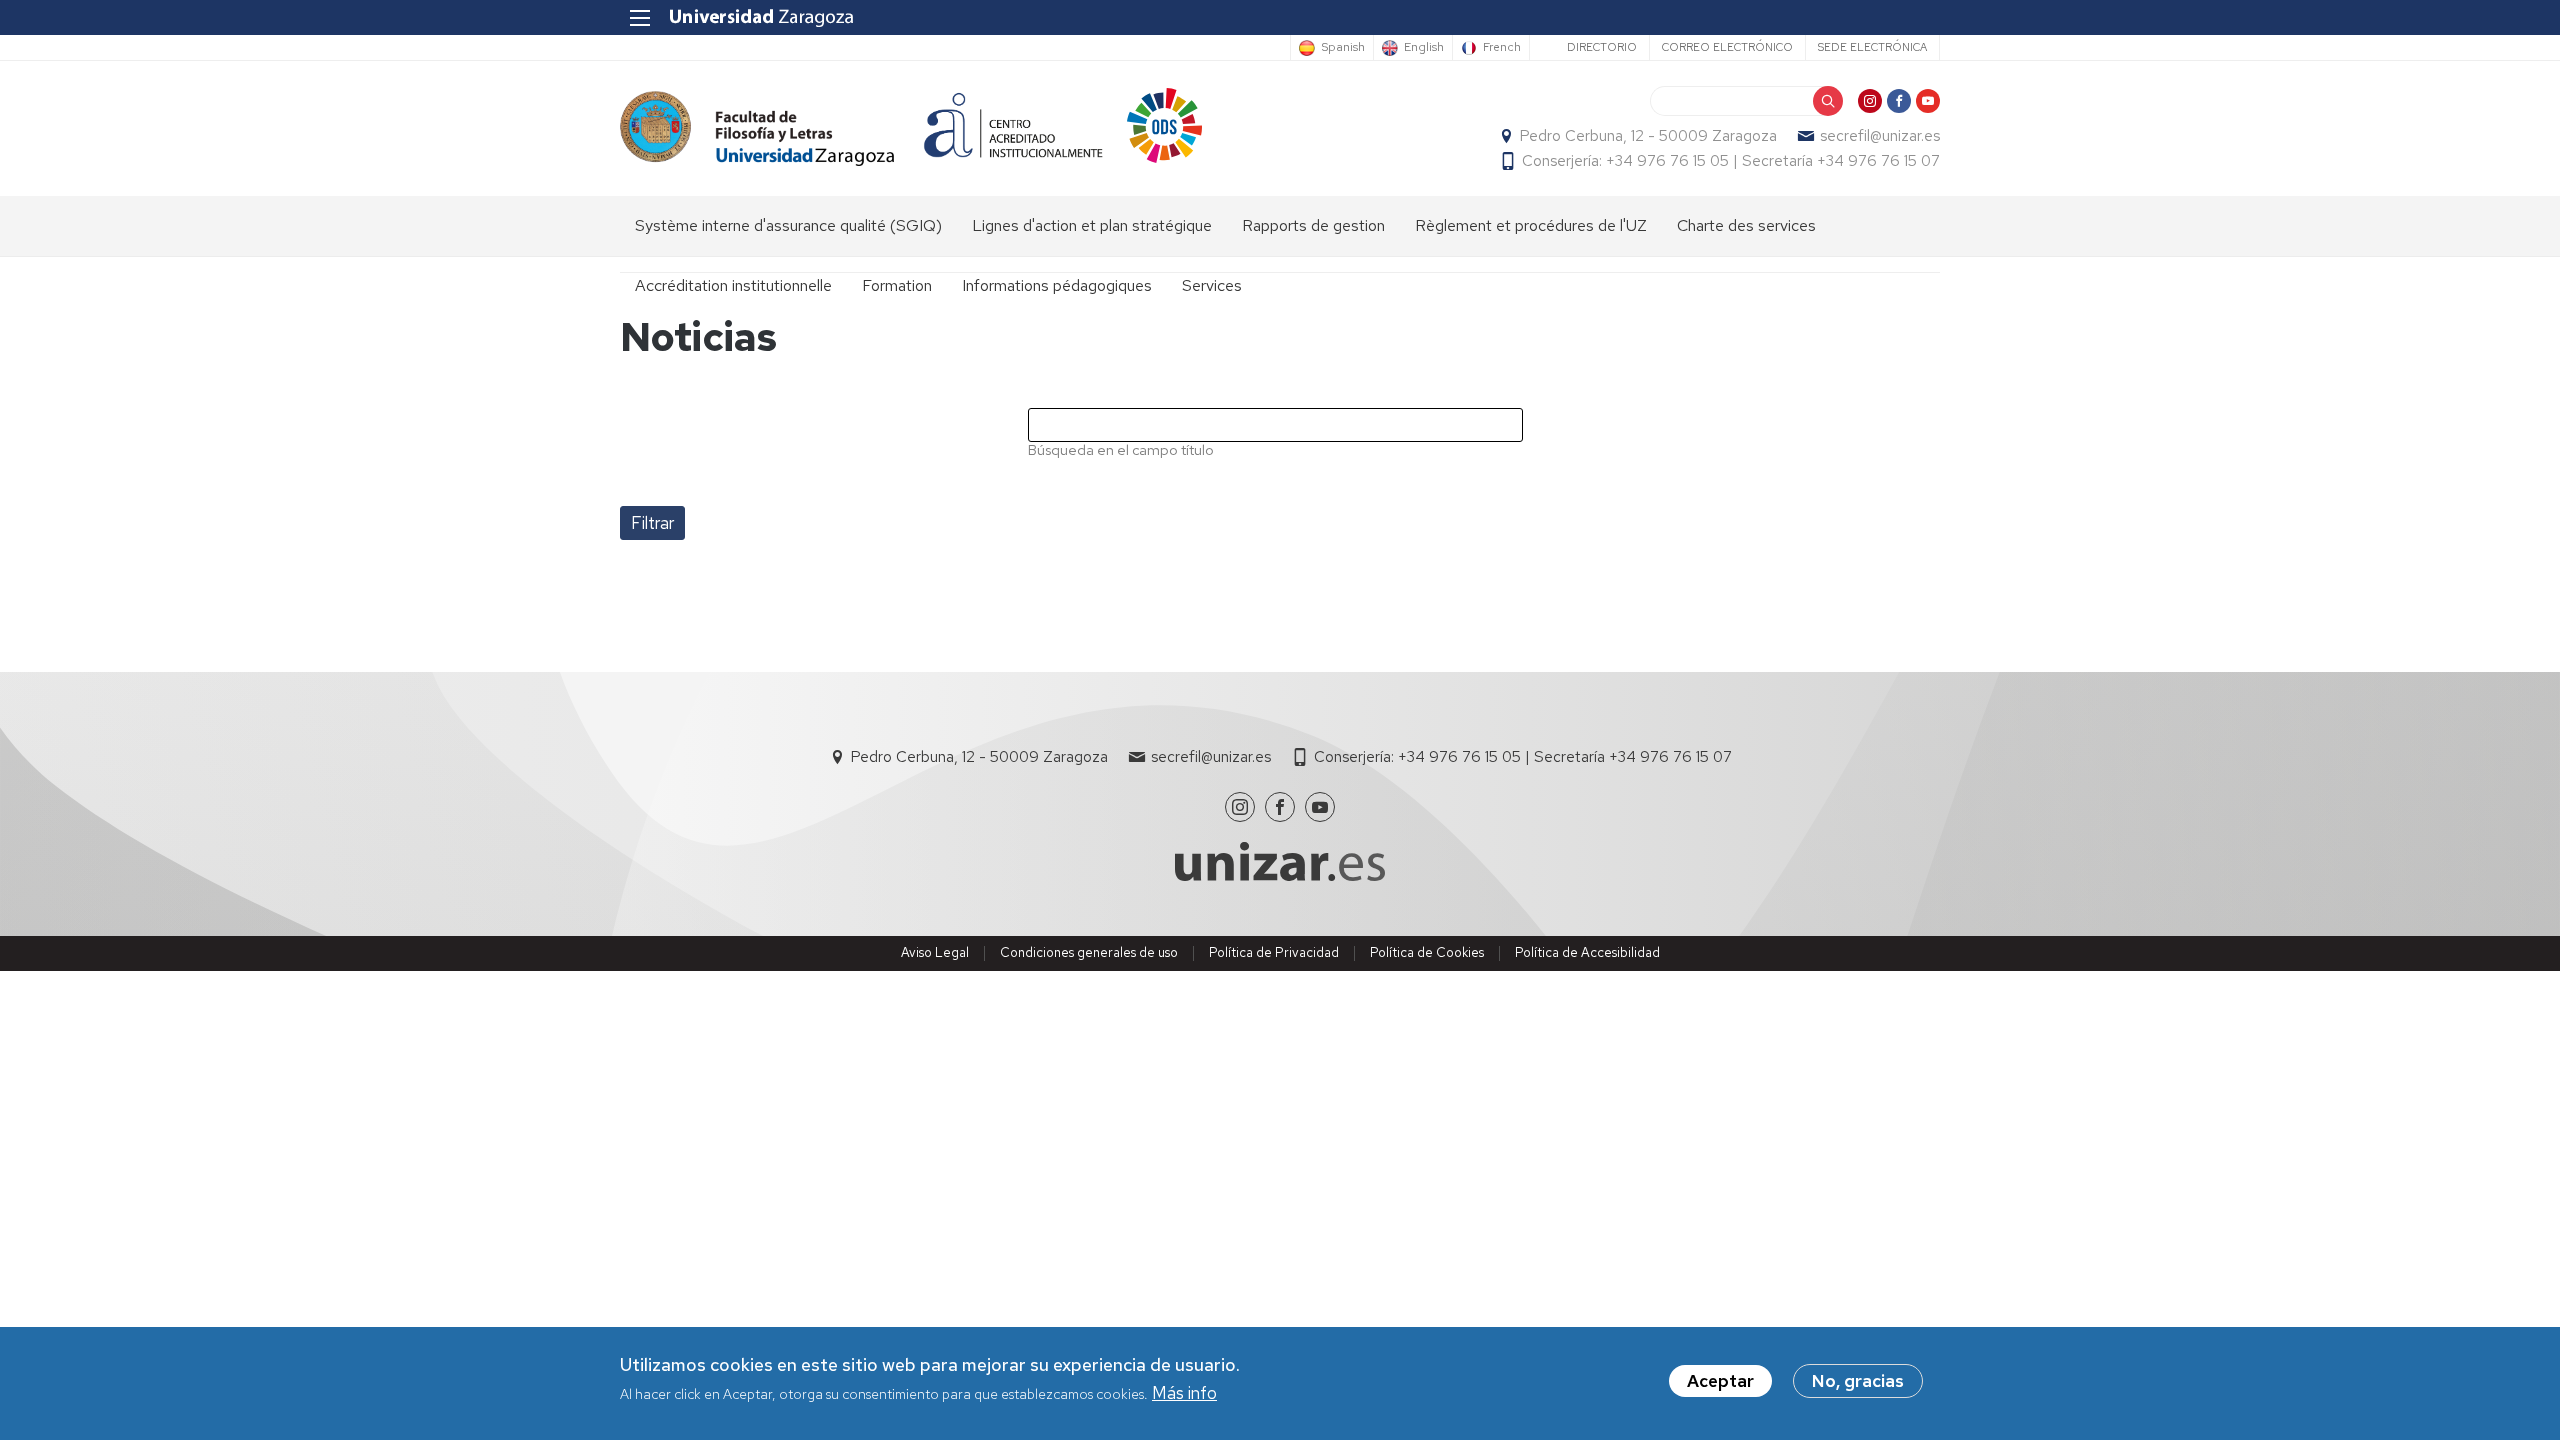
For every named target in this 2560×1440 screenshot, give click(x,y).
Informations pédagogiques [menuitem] (1057, 285)
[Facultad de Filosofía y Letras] (757, 128)
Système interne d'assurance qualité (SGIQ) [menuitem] (788, 225)
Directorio (1602, 47)
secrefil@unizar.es (1880, 136)
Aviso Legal (935, 952)
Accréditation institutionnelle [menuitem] (733, 285)
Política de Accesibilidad (1587, 952)
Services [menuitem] (1212, 285)
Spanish (1343, 48)
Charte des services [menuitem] (1746, 225)
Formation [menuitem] (897, 285)
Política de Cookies (1427, 952)
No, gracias (1858, 1381)
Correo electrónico (1727, 47)
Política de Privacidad (1274, 952)
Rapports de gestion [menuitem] (1313, 225)
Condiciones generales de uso (1089, 952)
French (1502, 48)
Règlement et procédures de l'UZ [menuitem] (1531, 225)
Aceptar (1720, 1381)
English (1424, 48)
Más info (1184, 1394)
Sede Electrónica (1872, 47)
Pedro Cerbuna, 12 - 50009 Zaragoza (1648, 136)
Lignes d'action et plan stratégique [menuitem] (1092, 225)
